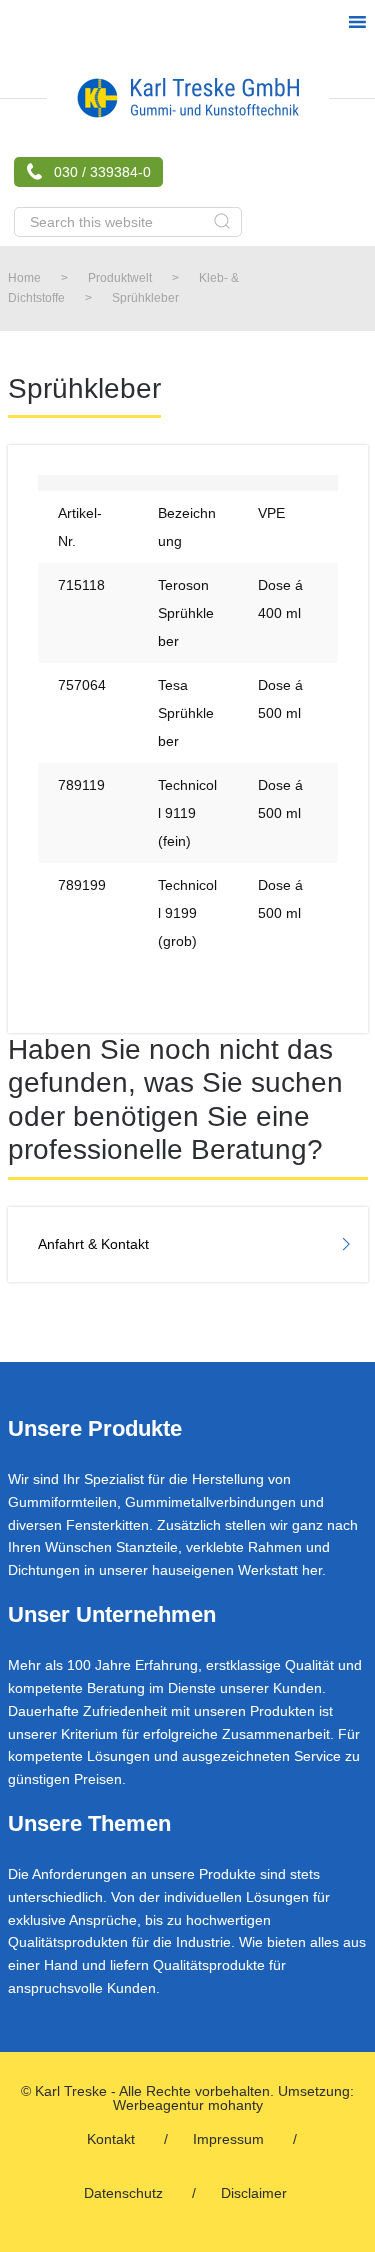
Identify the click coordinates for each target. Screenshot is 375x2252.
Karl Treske (188, 98)
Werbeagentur (158, 2105)
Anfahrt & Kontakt (93, 1244)
